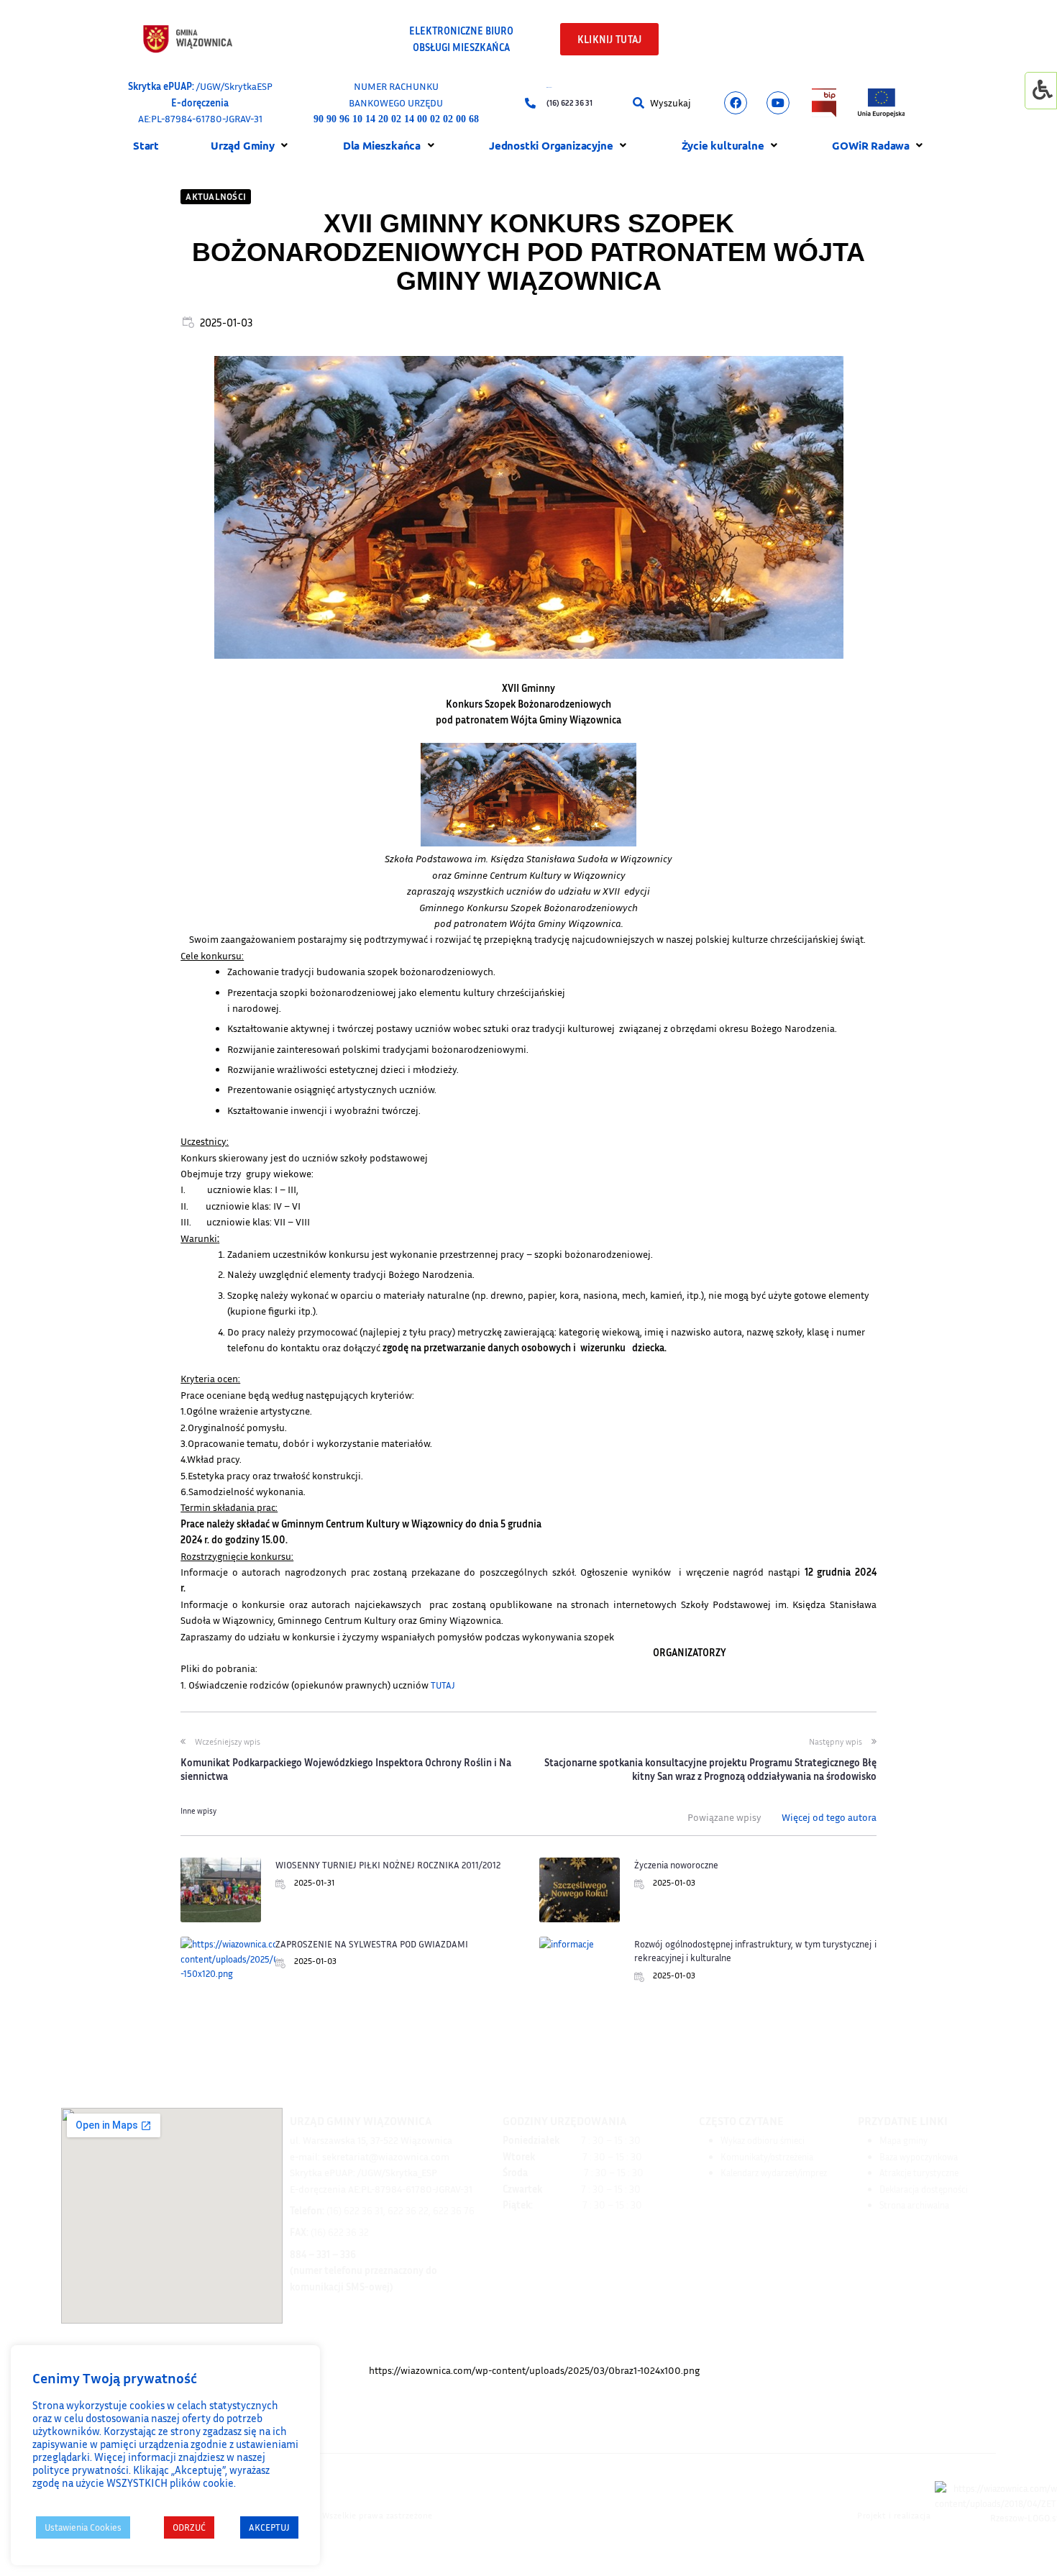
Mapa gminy (903, 2140)
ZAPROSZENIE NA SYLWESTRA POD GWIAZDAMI (372, 1944)
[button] (641, 103)
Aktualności (216, 196)
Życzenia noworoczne (676, 1865)
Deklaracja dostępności (924, 2189)
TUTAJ (443, 1685)
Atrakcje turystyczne (919, 2173)
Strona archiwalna (914, 2205)
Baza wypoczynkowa (919, 2157)
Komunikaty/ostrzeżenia (767, 2157)
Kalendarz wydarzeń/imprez (774, 2173)
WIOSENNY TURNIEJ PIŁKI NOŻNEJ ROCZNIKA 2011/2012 (388, 1865)
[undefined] (736, 103)
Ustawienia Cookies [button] (83, 2527)
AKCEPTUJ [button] (269, 2527)
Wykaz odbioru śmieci (763, 2140)
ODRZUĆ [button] (189, 2527)
